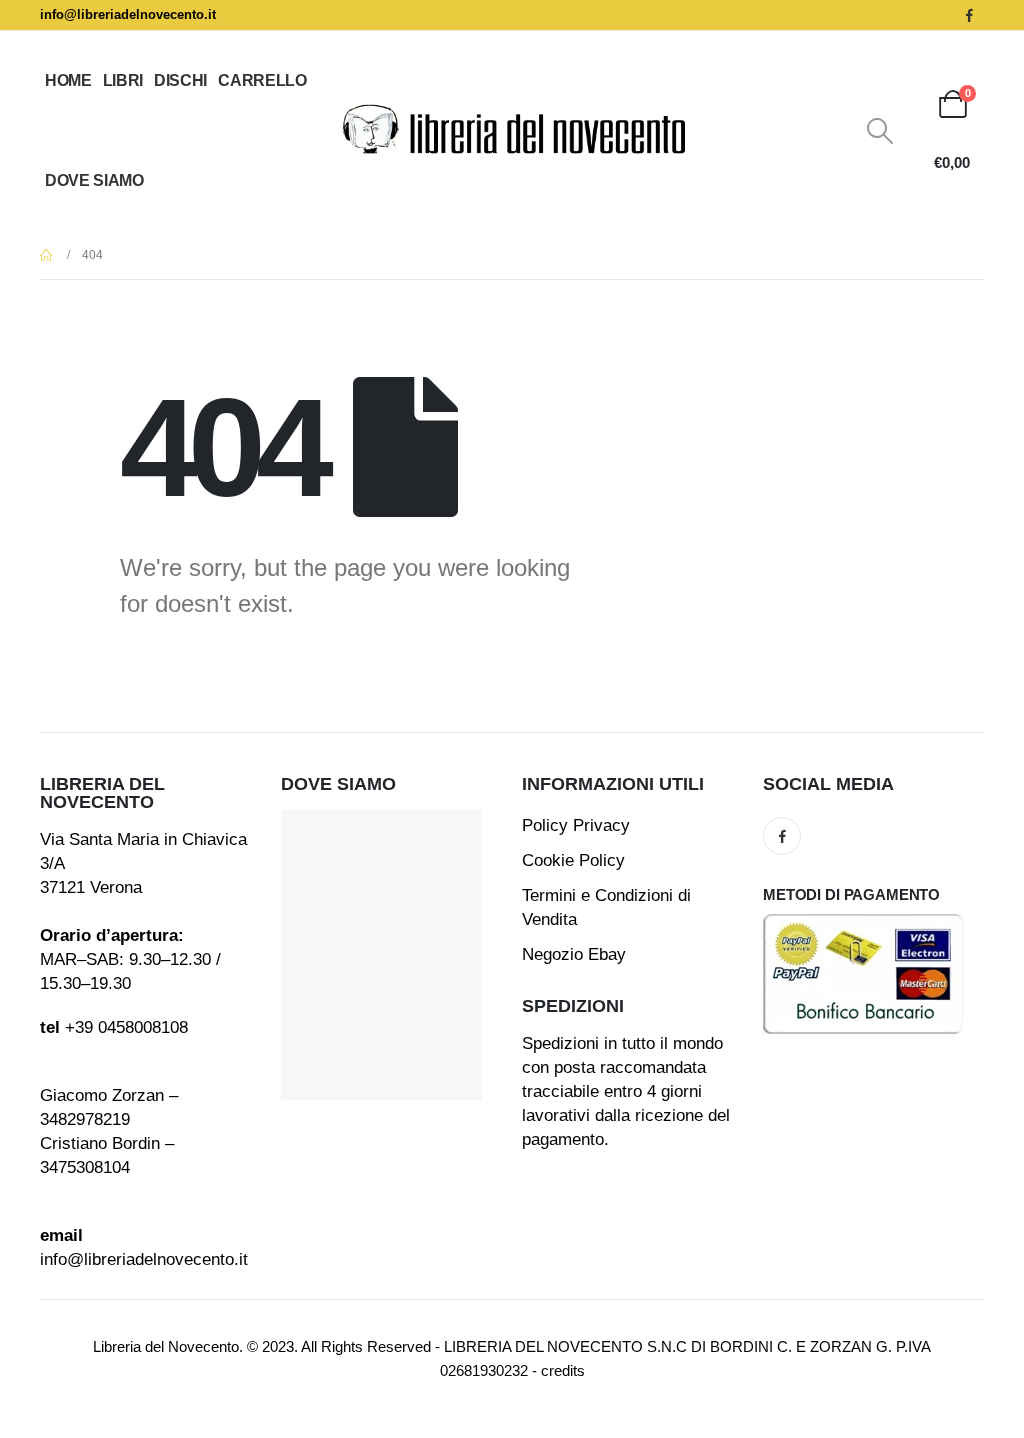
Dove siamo (94, 180)
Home (68, 80)
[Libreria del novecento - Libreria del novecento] (512, 130)
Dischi (180, 80)
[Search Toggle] (880, 131)
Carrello (262, 80)
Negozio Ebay (574, 954)
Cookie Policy (573, 860)
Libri (123, 80)
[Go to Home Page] (47, 255)
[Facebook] (969, 15)
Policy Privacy (576, 825)
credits (563, 1370)
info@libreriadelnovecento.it (128, 14)
